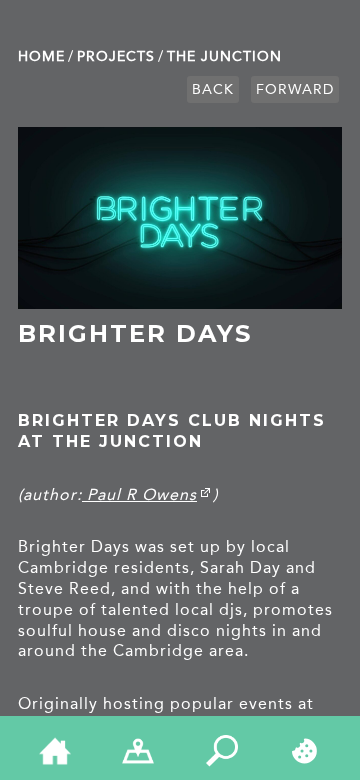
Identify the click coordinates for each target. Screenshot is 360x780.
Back (213, 89)
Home (41, 56)
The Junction (224, 56)
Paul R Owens (139, 494)
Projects (116, 56)
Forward (295, 89)
